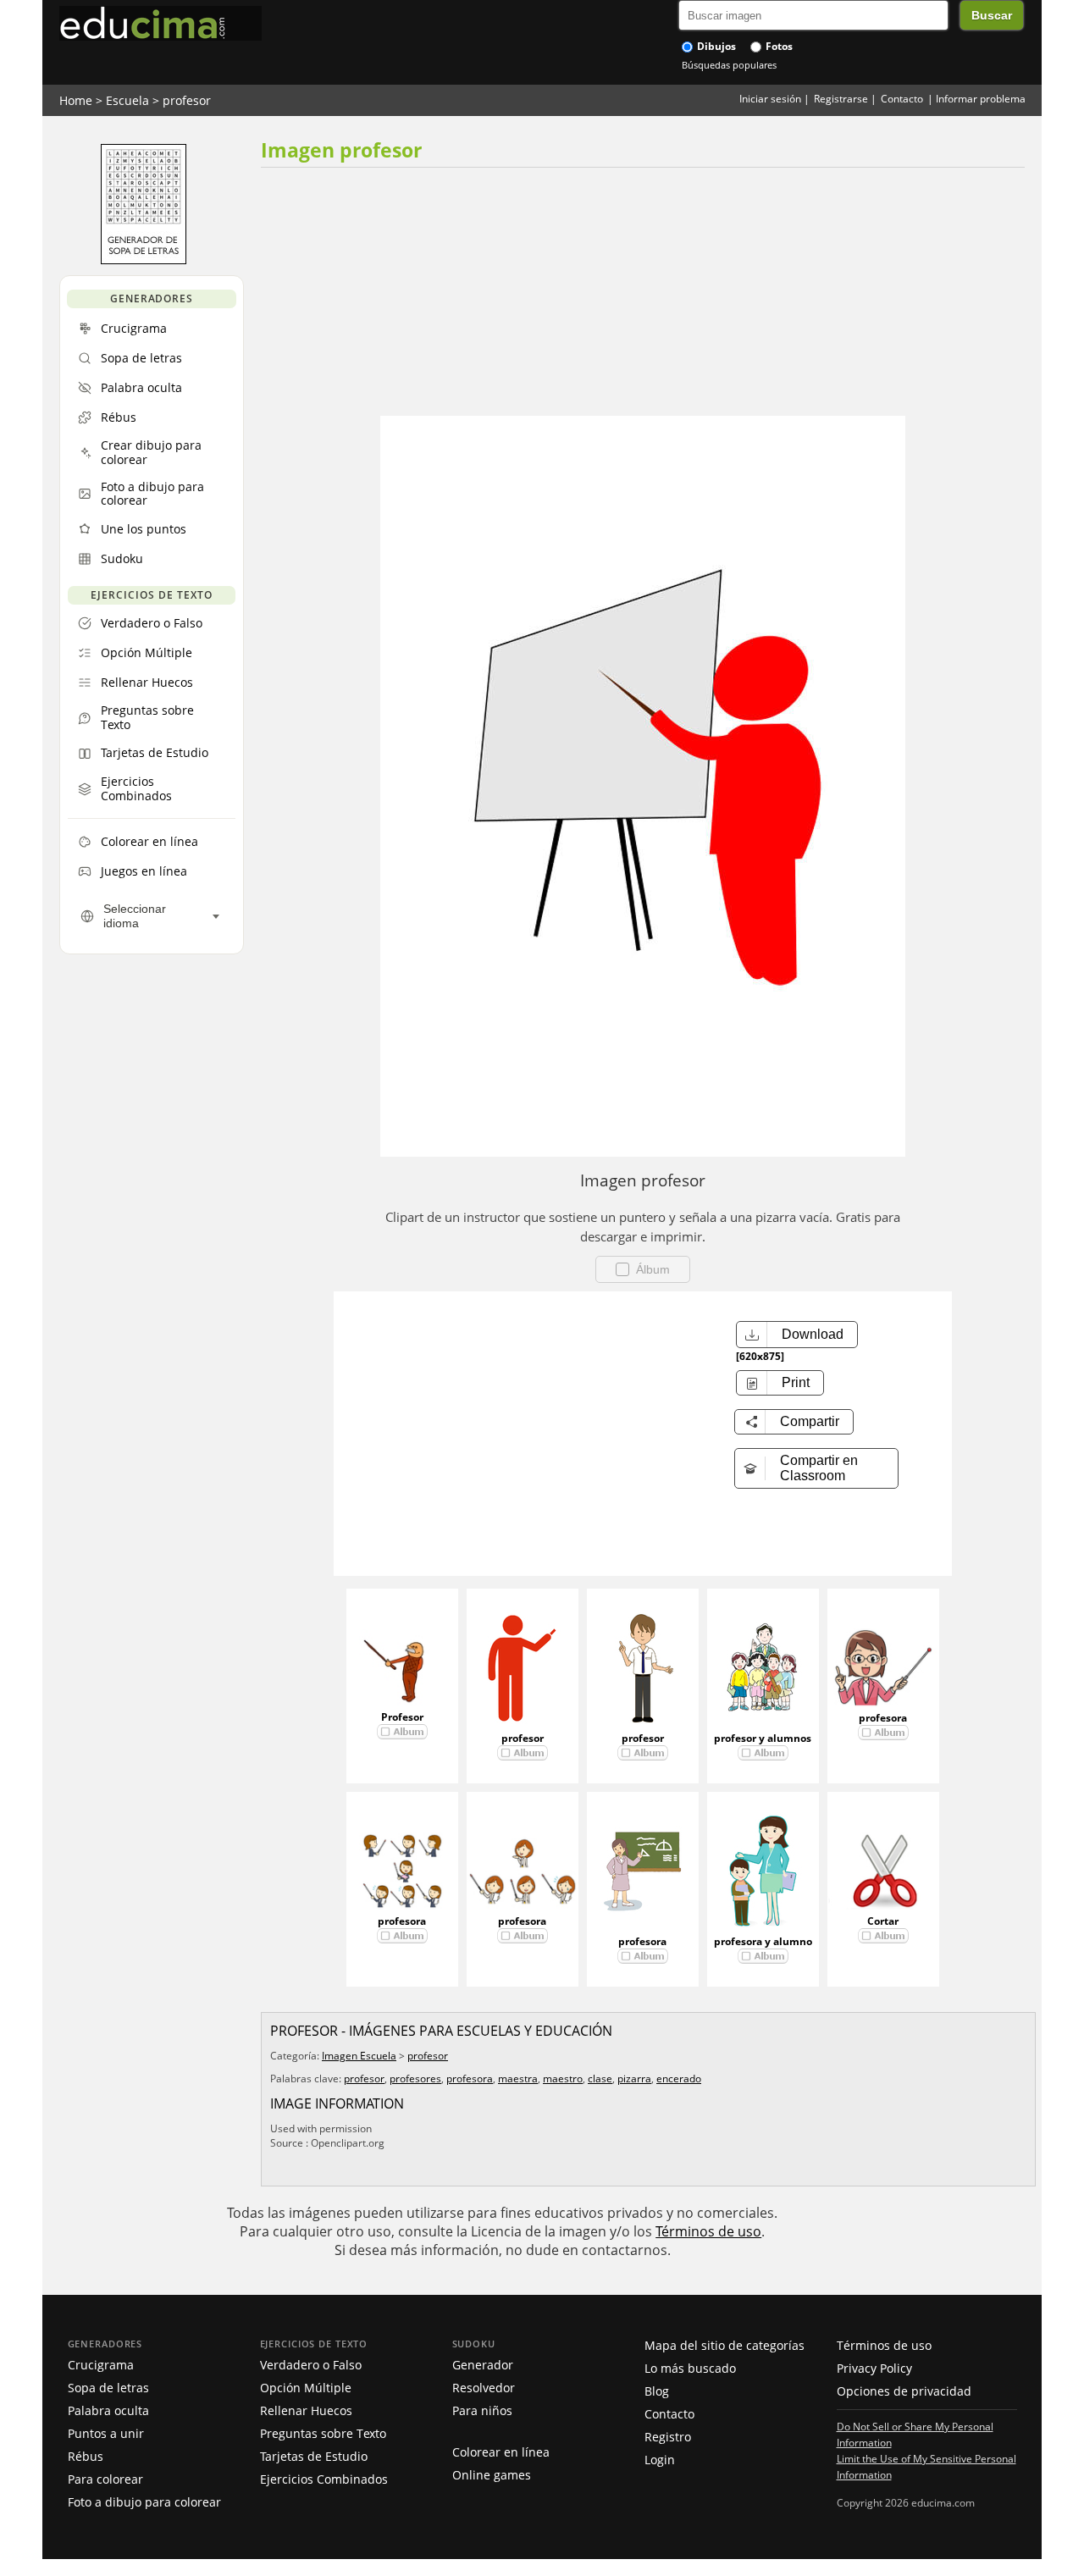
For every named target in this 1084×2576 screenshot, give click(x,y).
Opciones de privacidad (904, 2391)
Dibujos (715, 46)
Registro (668, 2437)
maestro (563, 2078)
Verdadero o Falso (311, 2365)
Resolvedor (484, 2388)
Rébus (86, 2456)
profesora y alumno (763, 1941)
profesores (415, 2078)
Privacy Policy (874, 2368)
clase (600, 2078)
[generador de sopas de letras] (144, 260)
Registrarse (841, 99)
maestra (518, 2078)
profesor (187, 100)
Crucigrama (101, 2365)
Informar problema (981, 99)
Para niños (482, 2410)
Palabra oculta (108, 2410)
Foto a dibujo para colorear (144, 2502)
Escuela (127, 100)
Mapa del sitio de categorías (725, 2345)
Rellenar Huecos (306, 2410)
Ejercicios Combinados (324, 2479)
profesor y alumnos (763, 1738)
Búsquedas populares (729, 65)
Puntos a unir (106, 2433)
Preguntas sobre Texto (323, 2433)
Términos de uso (708, 2231)
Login (660, 2460)
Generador (483, 2365)
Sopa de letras (108, 2388)
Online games (492, 2475)
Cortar (883, 1921)
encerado (679, 2078)
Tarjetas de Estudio (314, 2456)
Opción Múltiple (306, 2388)
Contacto (902, 99)
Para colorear (105, 2479)
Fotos (778, 46)
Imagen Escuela (359, 2056)
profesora (883, 1718)
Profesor (402, 1717)
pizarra (634, 2078)
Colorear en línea (501, 2452)
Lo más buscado (690, 2368)
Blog (657, 2391)
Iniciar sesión (770, 99)
